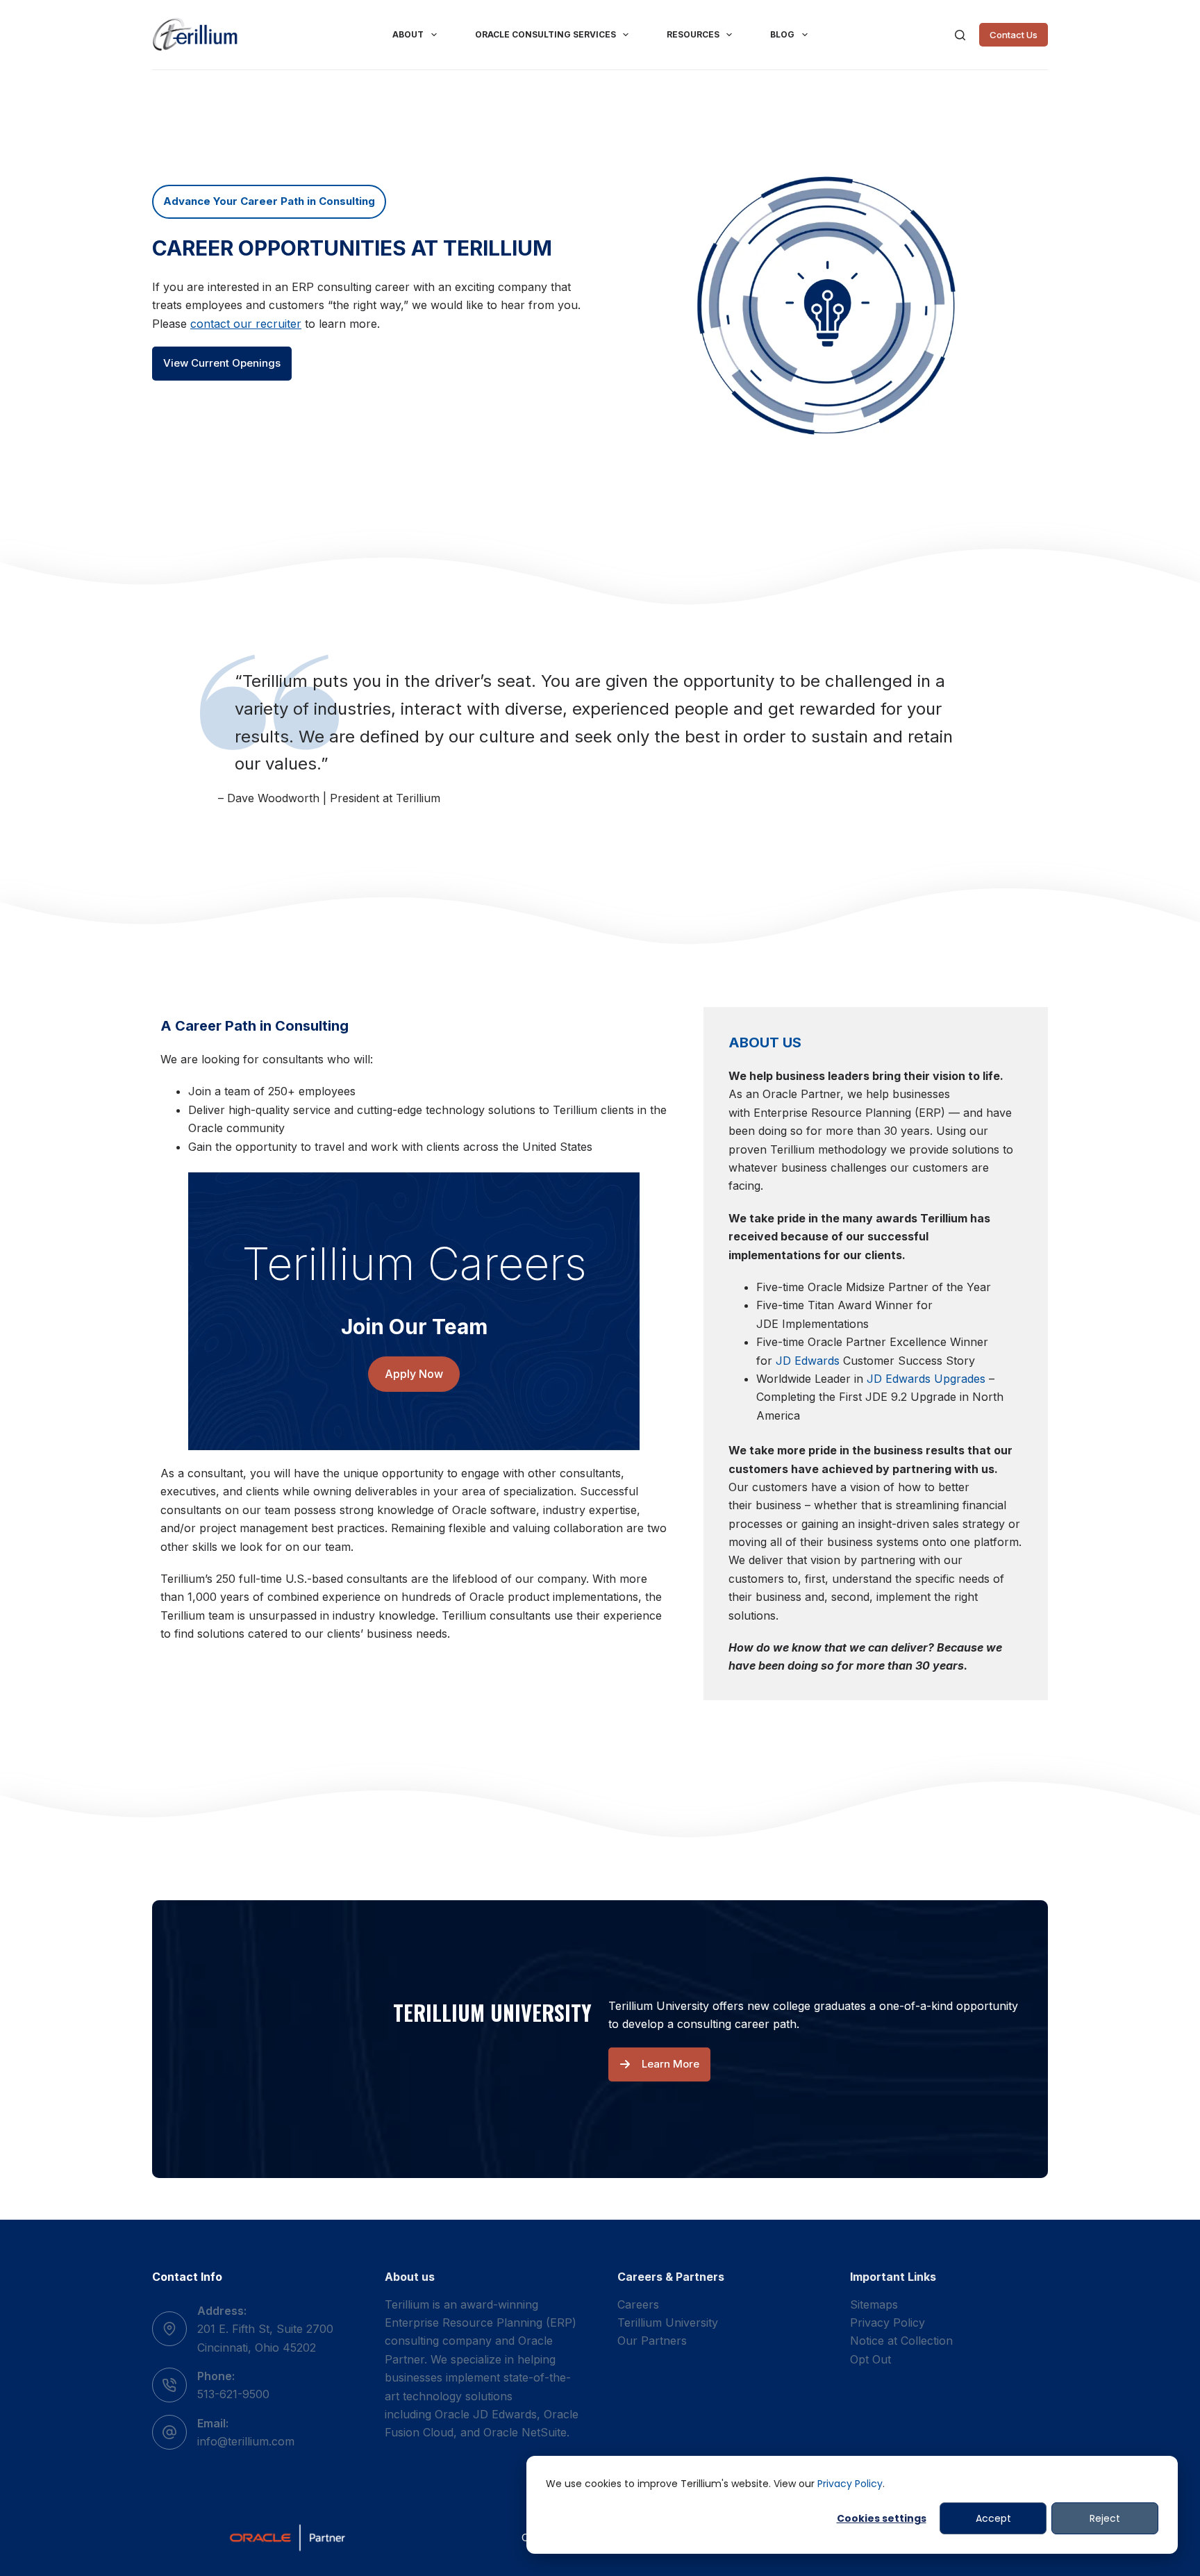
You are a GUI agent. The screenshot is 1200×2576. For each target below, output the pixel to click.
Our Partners (652, 2341)
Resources (693, 34)
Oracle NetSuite (525, 2432)
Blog (782, 34)
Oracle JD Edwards (486, 2414)
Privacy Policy (850, 2484)
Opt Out (870, 2359)
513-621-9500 (233, 2394)
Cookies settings (882, 2518)
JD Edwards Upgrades (926, 1379)
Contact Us (1014, 35)
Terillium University (668, 2322)
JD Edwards (808, 1361)
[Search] (960, 35)
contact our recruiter (246, 324)
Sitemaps (874, 2304)
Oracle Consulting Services (545, 34)
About (408, 34)
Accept (993, 2518)
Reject (1105, 2518)
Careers (638, 2304)
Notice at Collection (901, 2341)
